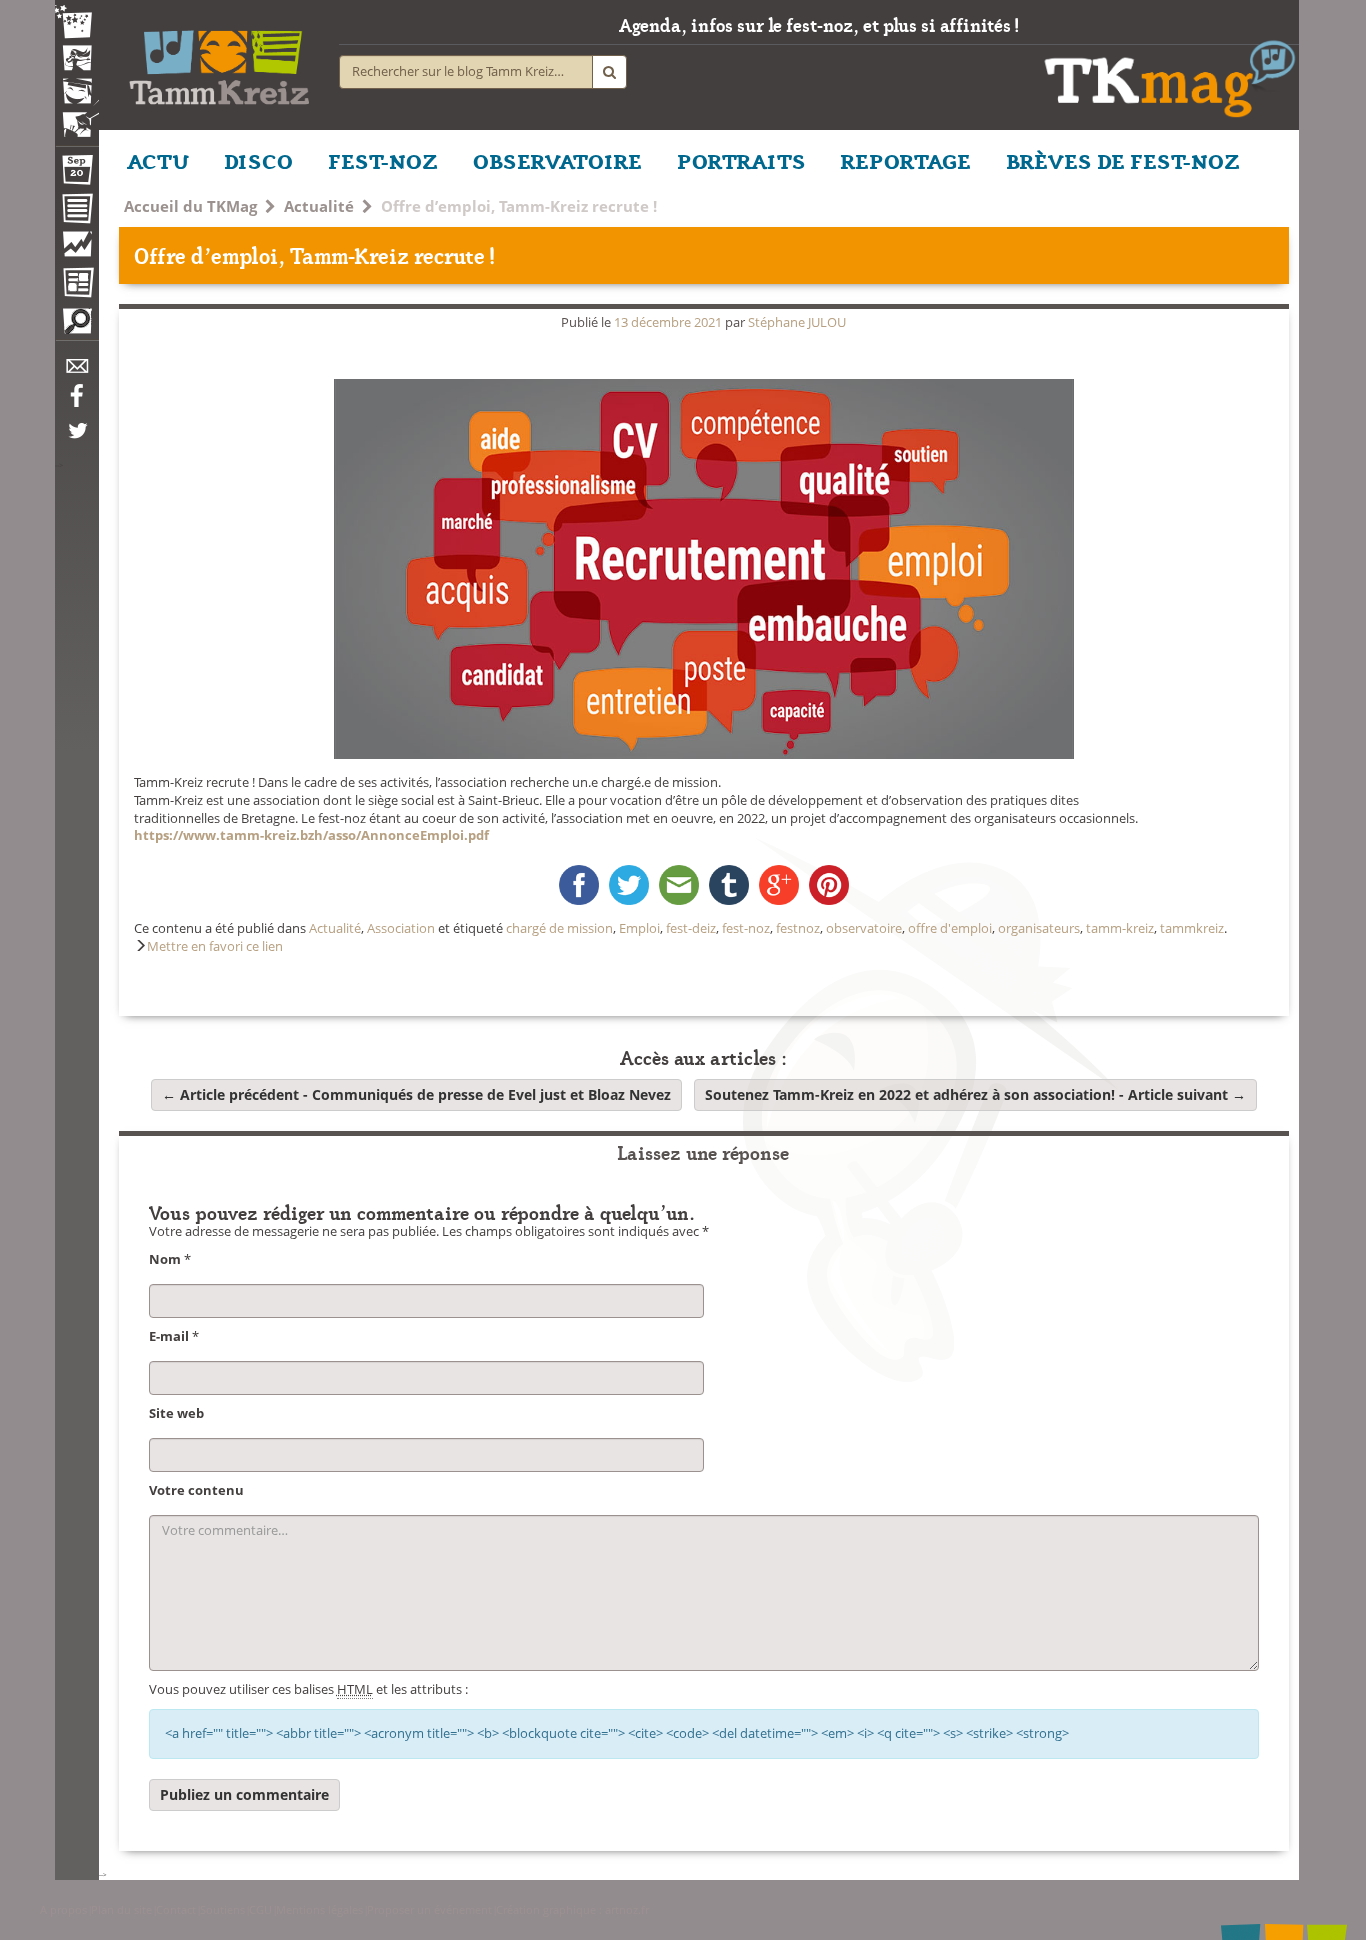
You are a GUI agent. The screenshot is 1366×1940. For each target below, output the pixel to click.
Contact (176, 1909)
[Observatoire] (77, 249)
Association (401, 928)
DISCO (258, 160)
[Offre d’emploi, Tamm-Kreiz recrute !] (704, 569)
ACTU (158, 160)
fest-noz (746, 928)
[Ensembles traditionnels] (77, 117)
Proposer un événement (429, 1909)
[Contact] (77, 371)
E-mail (169, 1336)
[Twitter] (77, 441)
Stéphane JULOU (797, 322)
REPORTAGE (906, 160)
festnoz (798, 928)
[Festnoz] (77, 23)
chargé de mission (559, 928)
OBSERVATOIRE (557, 160)
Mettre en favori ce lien (215, 946)
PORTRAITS (741, 160)
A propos (63, 1909)
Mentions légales (319, 1909)
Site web (176, 1413)
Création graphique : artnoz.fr (572, 1909)
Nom (165, 1259)
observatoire (864, 928)
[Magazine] (77, 285)
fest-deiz (691, 928)
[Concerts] (77, 60)
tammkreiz (1192, 928)
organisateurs (1039, 928)
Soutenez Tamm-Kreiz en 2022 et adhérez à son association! (975, 1094)
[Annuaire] (77, 212)
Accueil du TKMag (190, 206)
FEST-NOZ (383, 160)
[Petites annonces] (77, 326)
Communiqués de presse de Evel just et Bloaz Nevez (416, 1094)
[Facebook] (77, 403)
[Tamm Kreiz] (219, 60)
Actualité (319, 206)
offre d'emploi (950, 928)
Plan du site (121, 1909)
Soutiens (222, 1909)
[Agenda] (77, 174)
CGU (260, 1909)
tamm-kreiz (1120, 928)
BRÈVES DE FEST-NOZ (1123, 160)
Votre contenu (196, 1490)
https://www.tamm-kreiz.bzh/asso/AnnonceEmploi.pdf (311, 835)
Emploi (639, 928)
